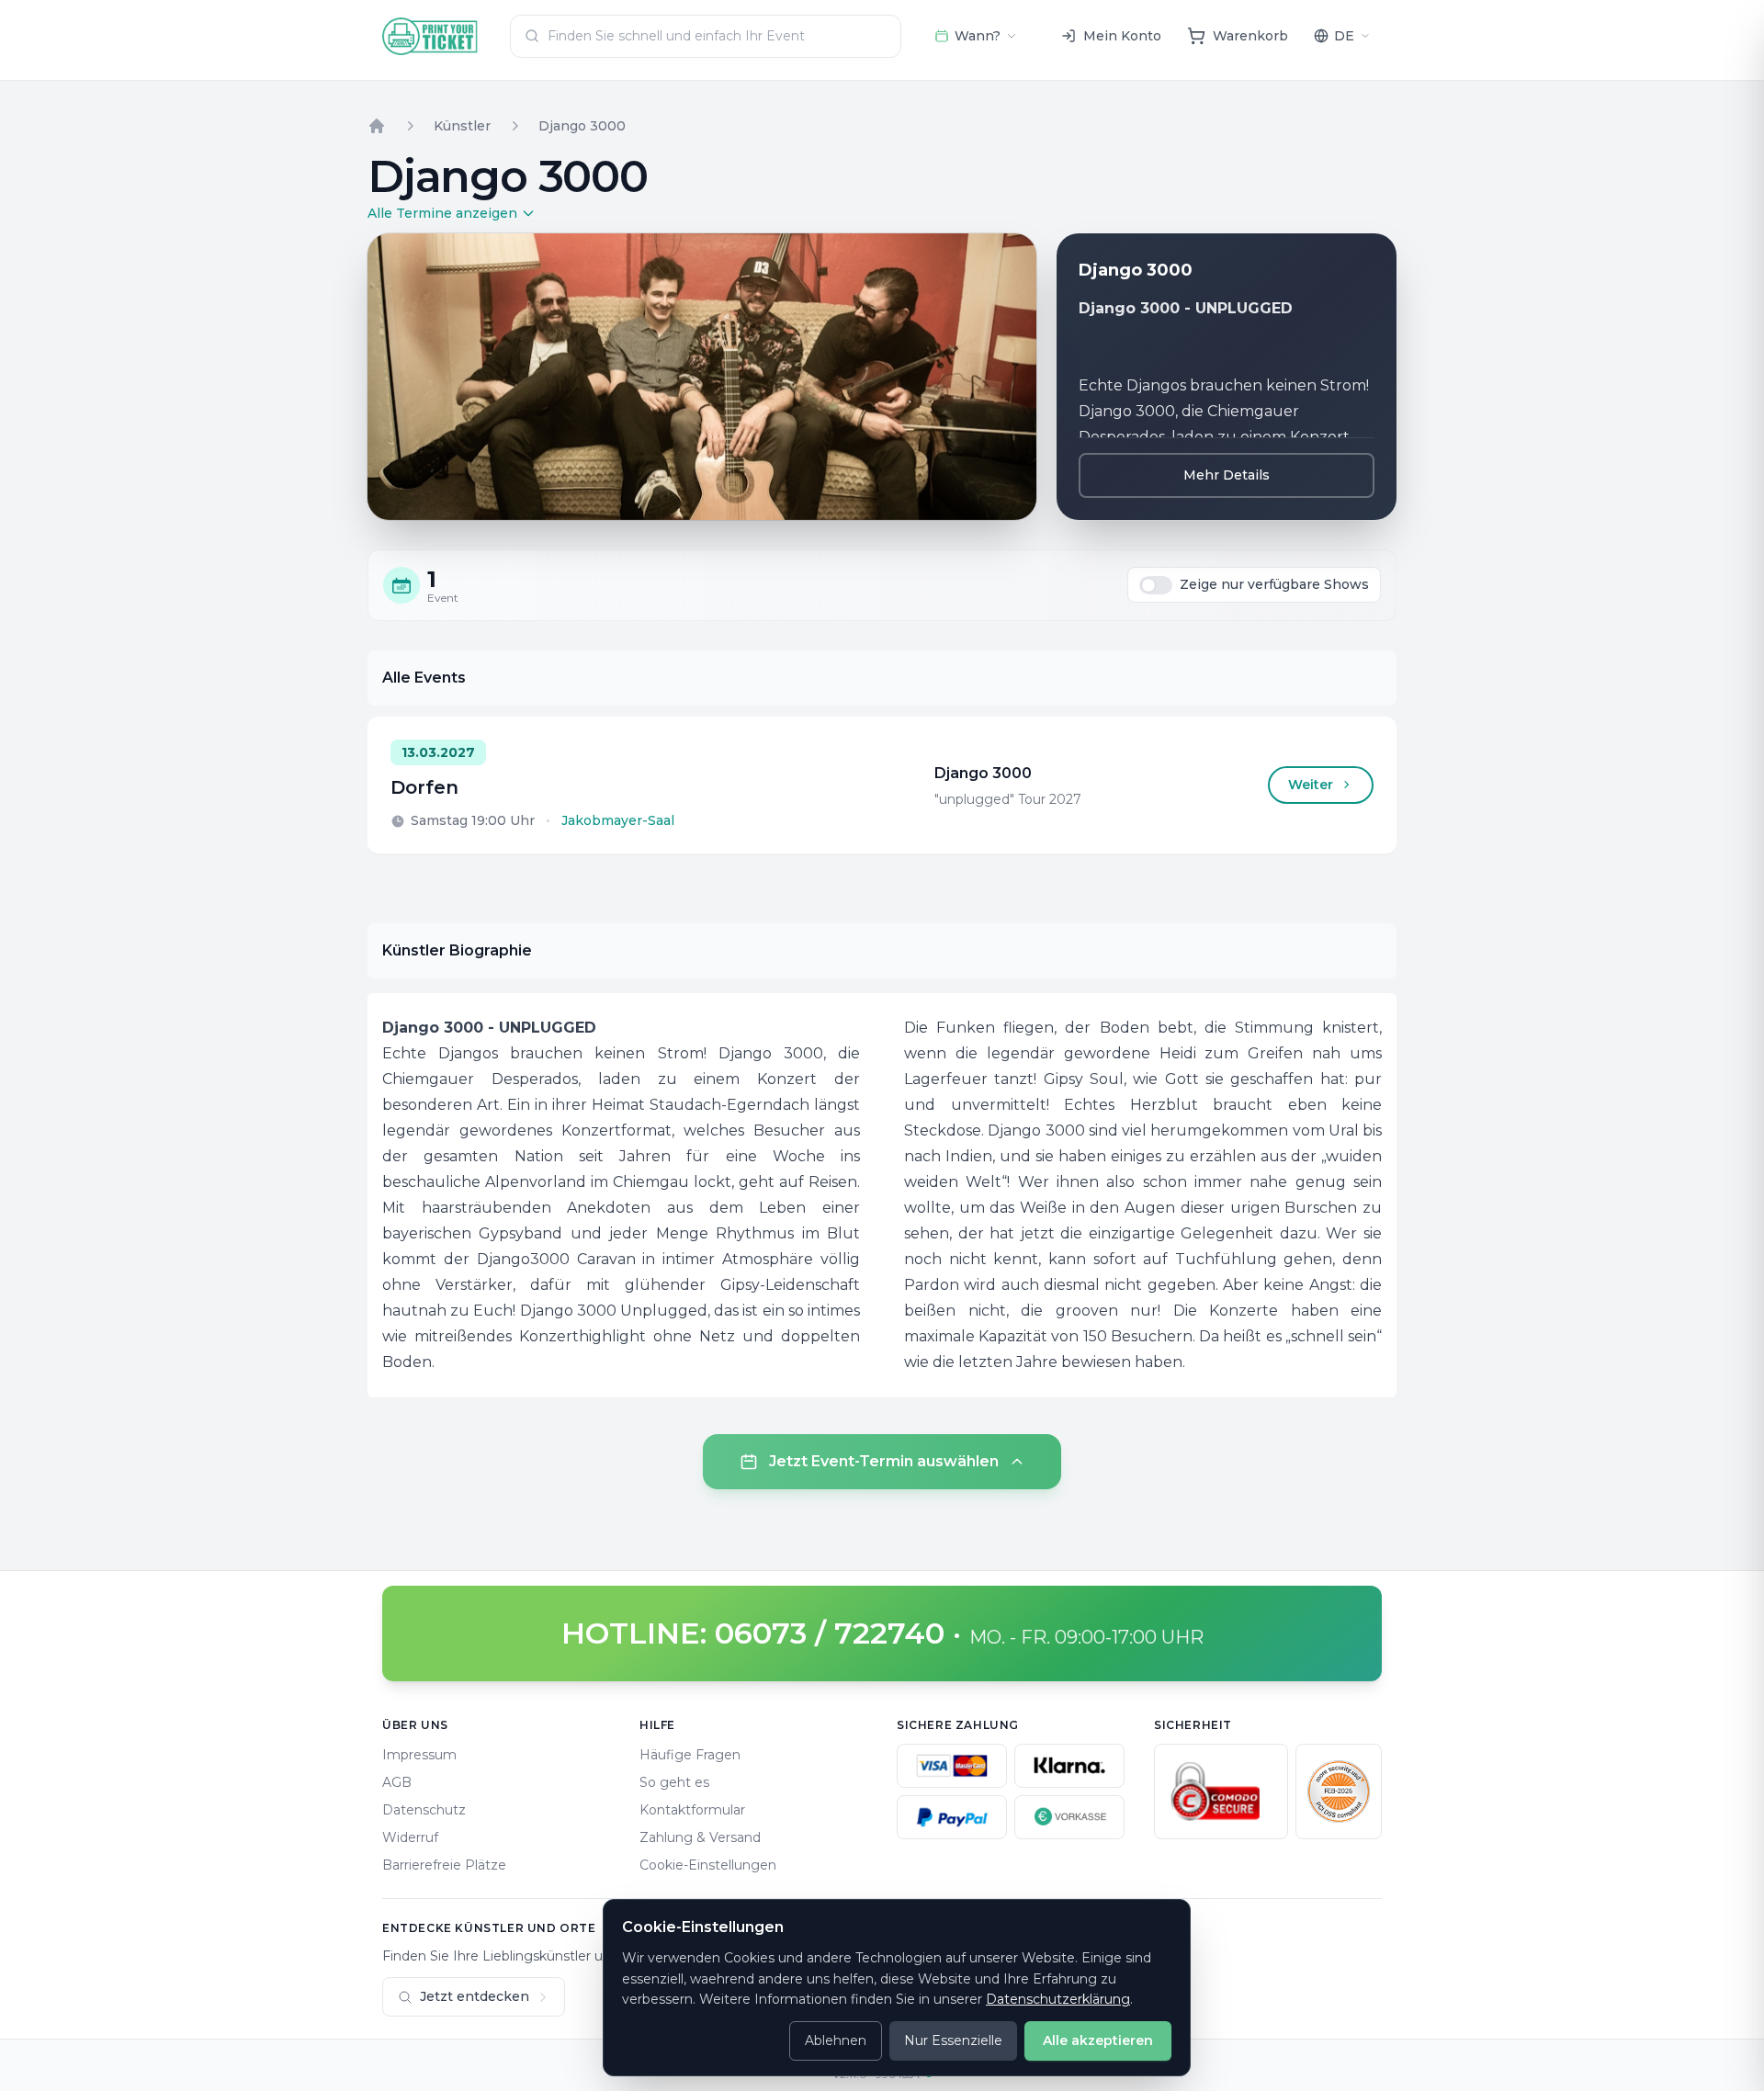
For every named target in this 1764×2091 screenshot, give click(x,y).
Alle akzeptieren (1098, 2040)
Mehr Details (1227, 475)
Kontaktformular (692, 1810)
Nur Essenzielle (953, 2040)
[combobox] (706, 36)
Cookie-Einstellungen (708, 1865)
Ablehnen (836, 2040)
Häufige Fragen (690, 1755)
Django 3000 (582, 126)
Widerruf (410, 1837)
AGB (397, 1782)
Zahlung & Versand (700, 1837)
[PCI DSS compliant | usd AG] (1339, 1791)
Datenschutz (424, 1810)
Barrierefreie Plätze (444, 1865)
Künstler (462, 126)
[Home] (377, 126)
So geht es (674, 1782)
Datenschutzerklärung (1058, 1999)
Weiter (1311, 785)
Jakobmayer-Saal (618, 820)
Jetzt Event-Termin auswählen (884, 1461)
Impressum (419, 1755)
